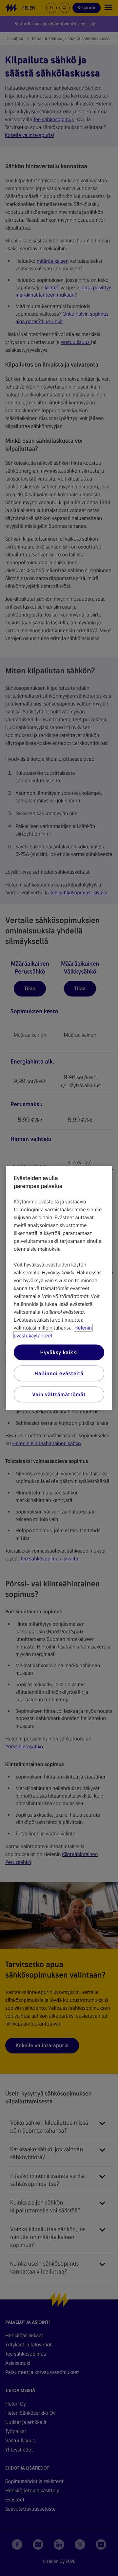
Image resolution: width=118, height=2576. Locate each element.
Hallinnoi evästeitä (59, 1373)
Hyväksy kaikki (59, 1352)
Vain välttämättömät (59, 1394)
